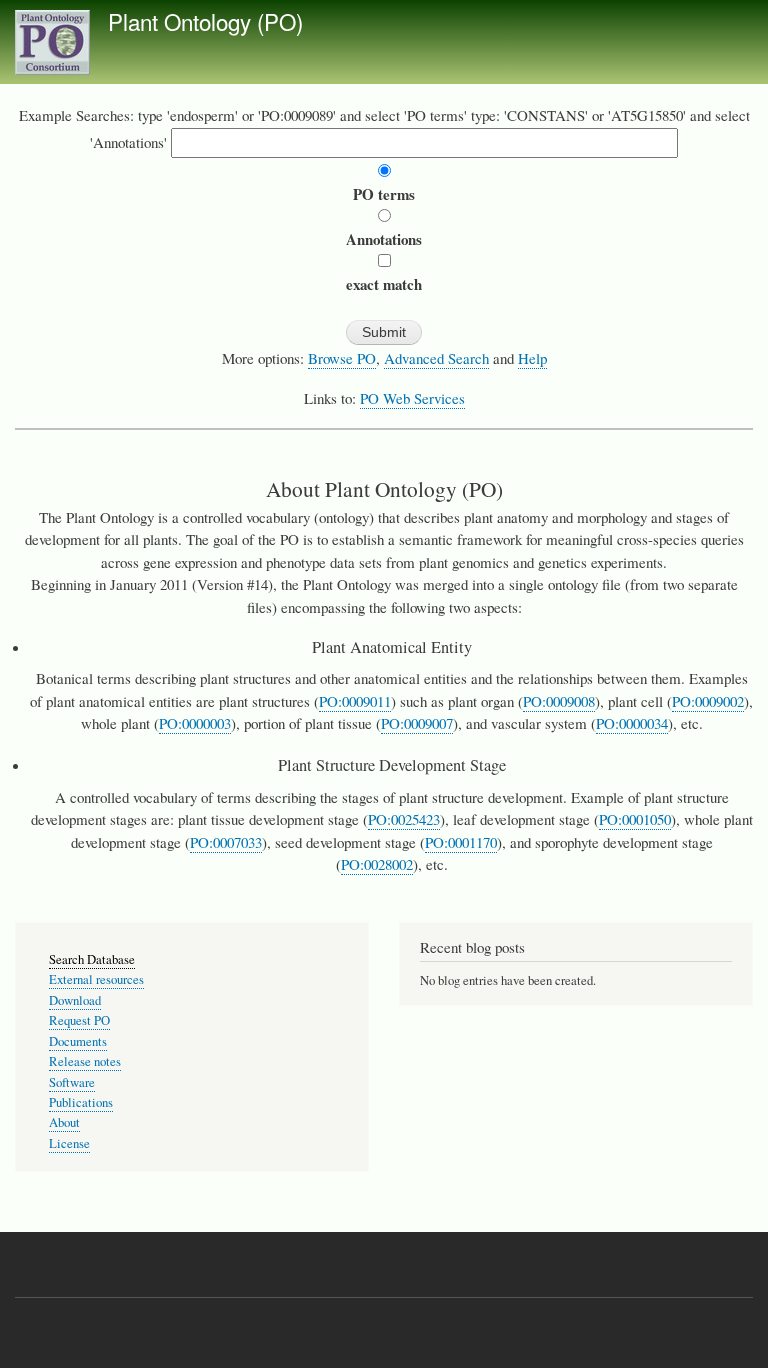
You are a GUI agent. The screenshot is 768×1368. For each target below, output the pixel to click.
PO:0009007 (417, 723)
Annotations (384, 239)
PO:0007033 (226, 842)
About (64, 1122)
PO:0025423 (404, 819)
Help (532, 358)
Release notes (85, 1061)
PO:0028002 (377, 864)
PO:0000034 (632, 723)
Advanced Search (436, 358)
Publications (81, 1102)
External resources (96, 979)
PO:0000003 (195, 723)
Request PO (79, 1020)
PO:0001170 (461, 842)
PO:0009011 (355, 701)
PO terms (384, 194)
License (69, 1143)
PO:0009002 (708, 701)
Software (72, 1082)
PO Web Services (412, 398)
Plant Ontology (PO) (205, 21)
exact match (384, 284)
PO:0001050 (635, 819)
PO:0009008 (559, 701)
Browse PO (342, 358)
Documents (78, 1041)
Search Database (92, 959)
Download (75, 1000)
